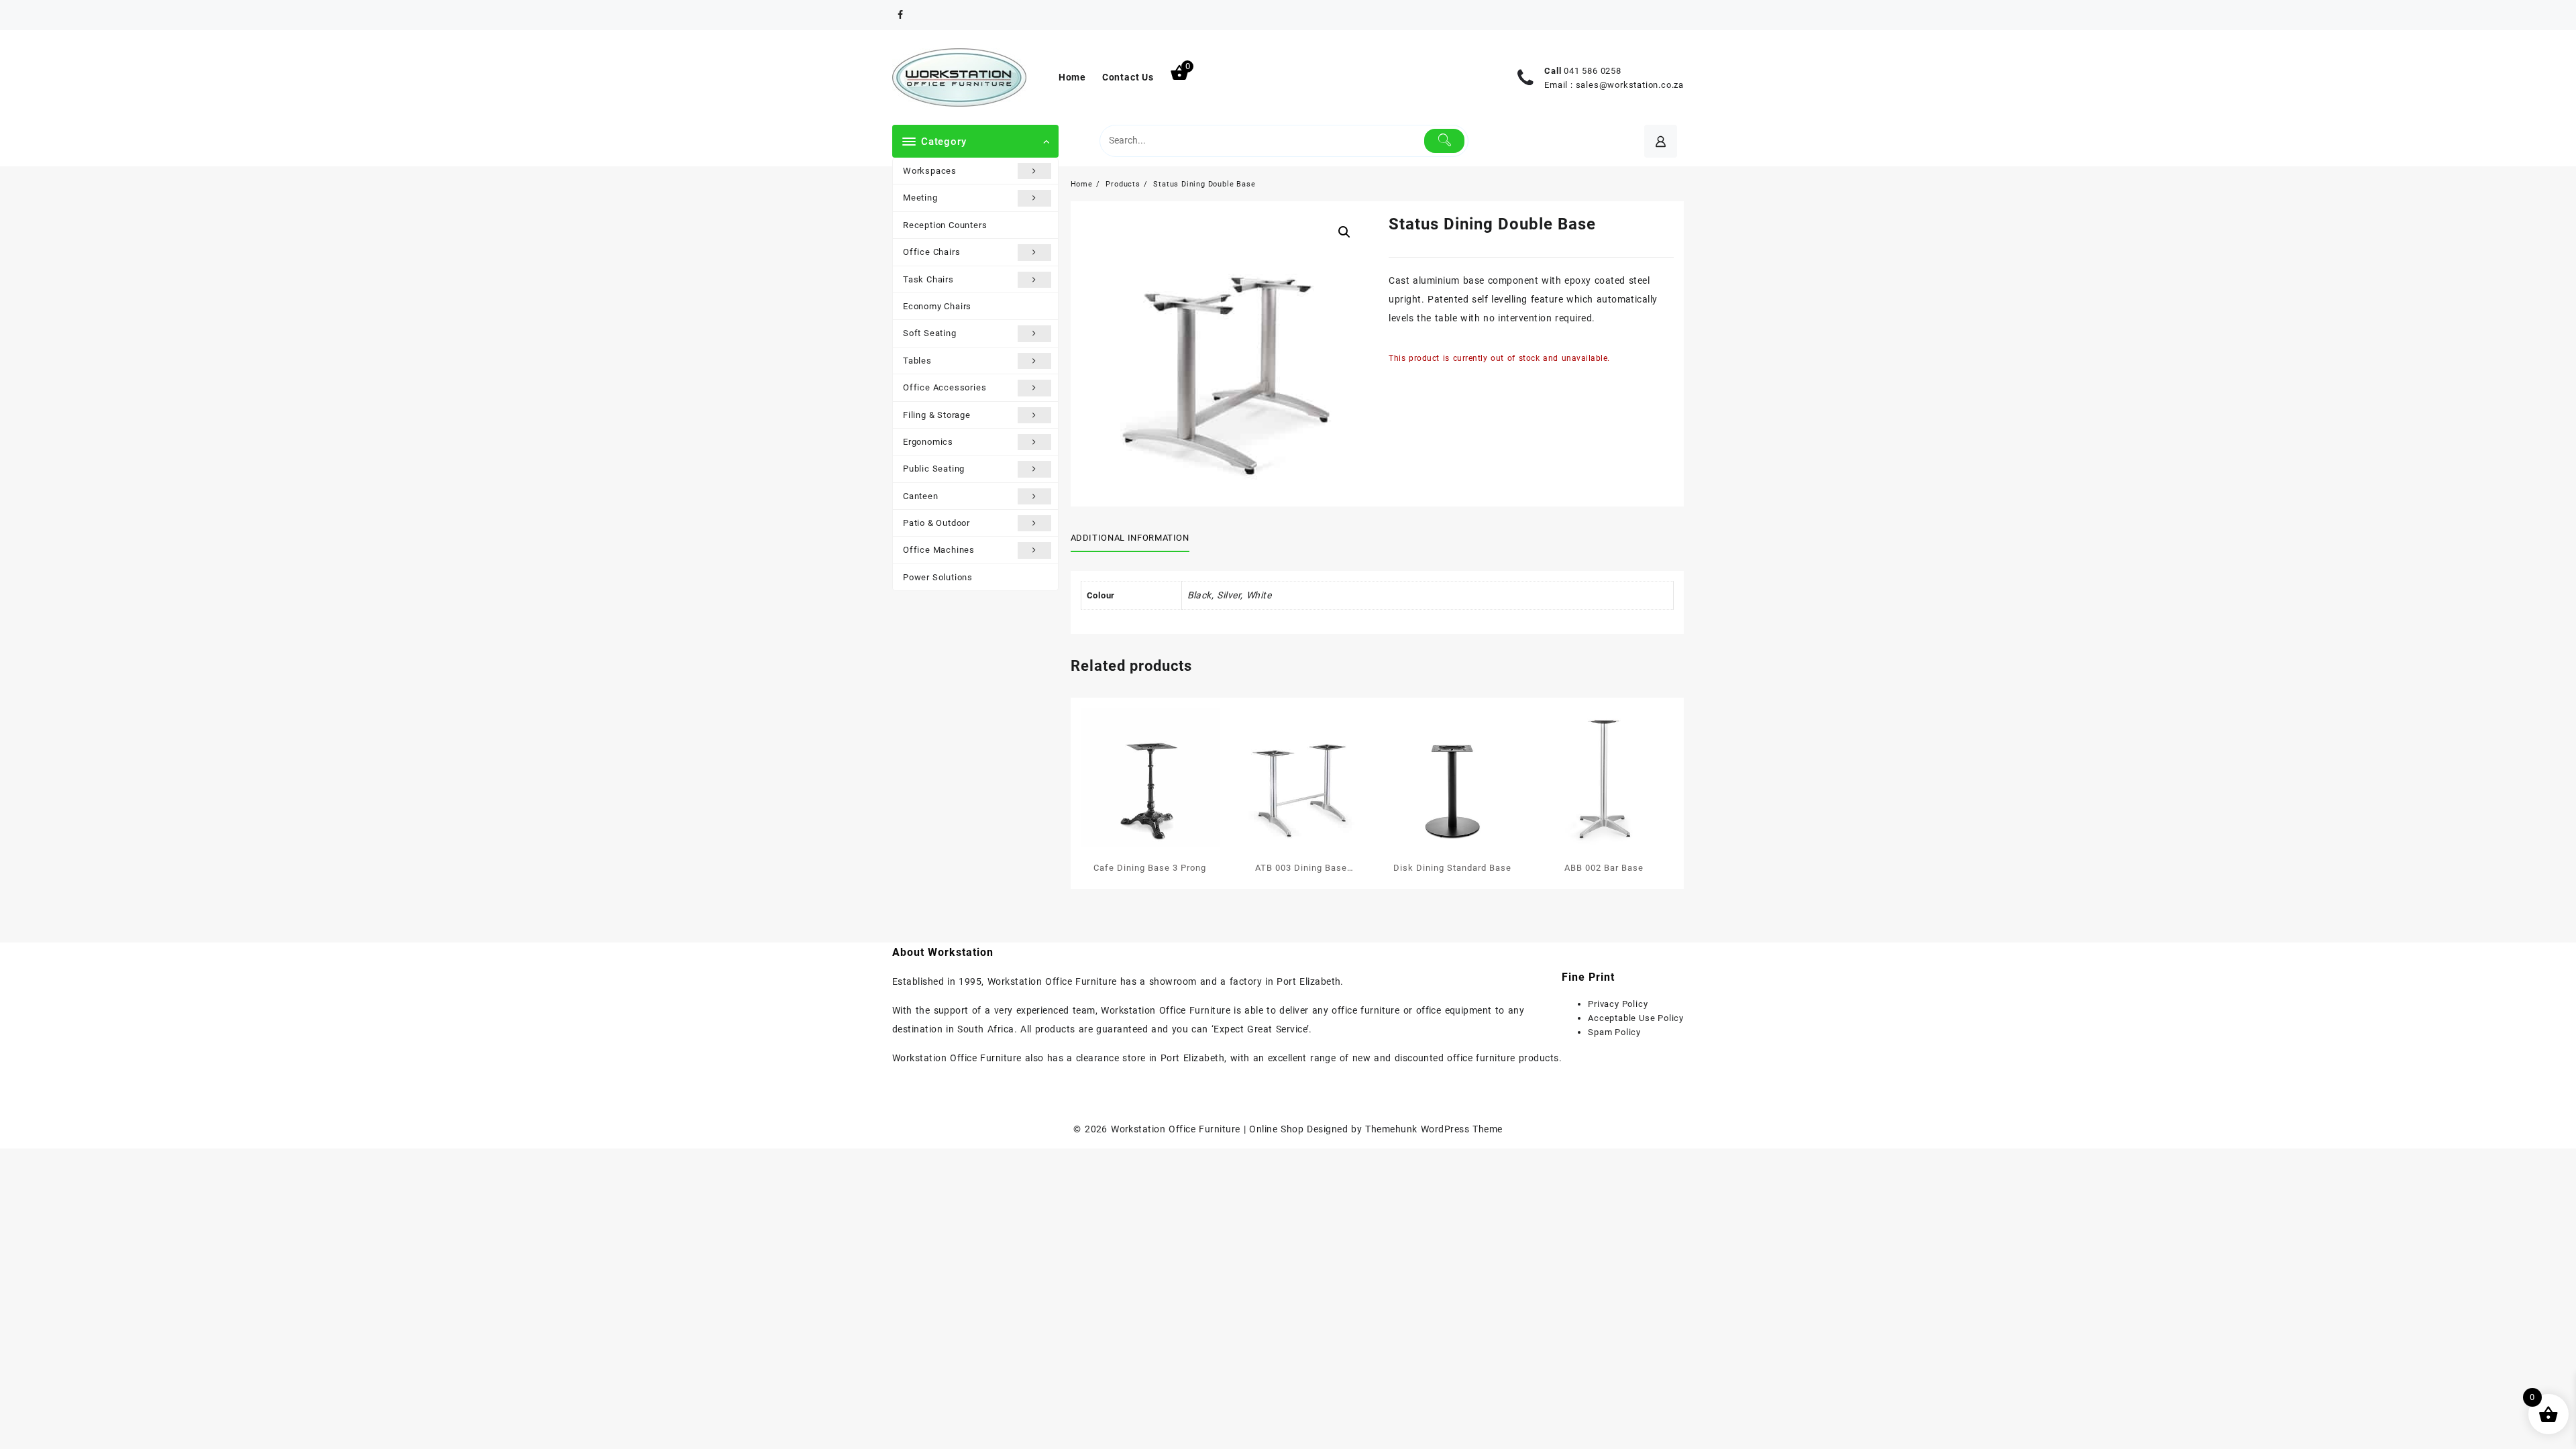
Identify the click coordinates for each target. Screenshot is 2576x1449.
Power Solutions (938, 577)
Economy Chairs (937, 306)
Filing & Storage (937, 415)
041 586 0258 (1593, 71)
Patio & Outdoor (936, 523)
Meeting (920, 198)
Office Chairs (931, 252)
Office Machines (939, 550)
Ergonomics (928, 442)
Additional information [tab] (1130, 538)
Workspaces (930, 171)
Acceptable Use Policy (1636, 1018)
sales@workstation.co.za (1630, 85)
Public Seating (934, 469)
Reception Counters (945, 225)
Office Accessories (945, 387)
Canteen (921, 496)
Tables (917, 361)
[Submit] (1445, 141)
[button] (1344, 232)
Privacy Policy (1618, 1004)
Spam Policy (1614, 1032)
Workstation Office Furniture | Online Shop (1207, 1129)
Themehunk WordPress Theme (1434, 1129)
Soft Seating (930, 333)
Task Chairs (928, 279)
